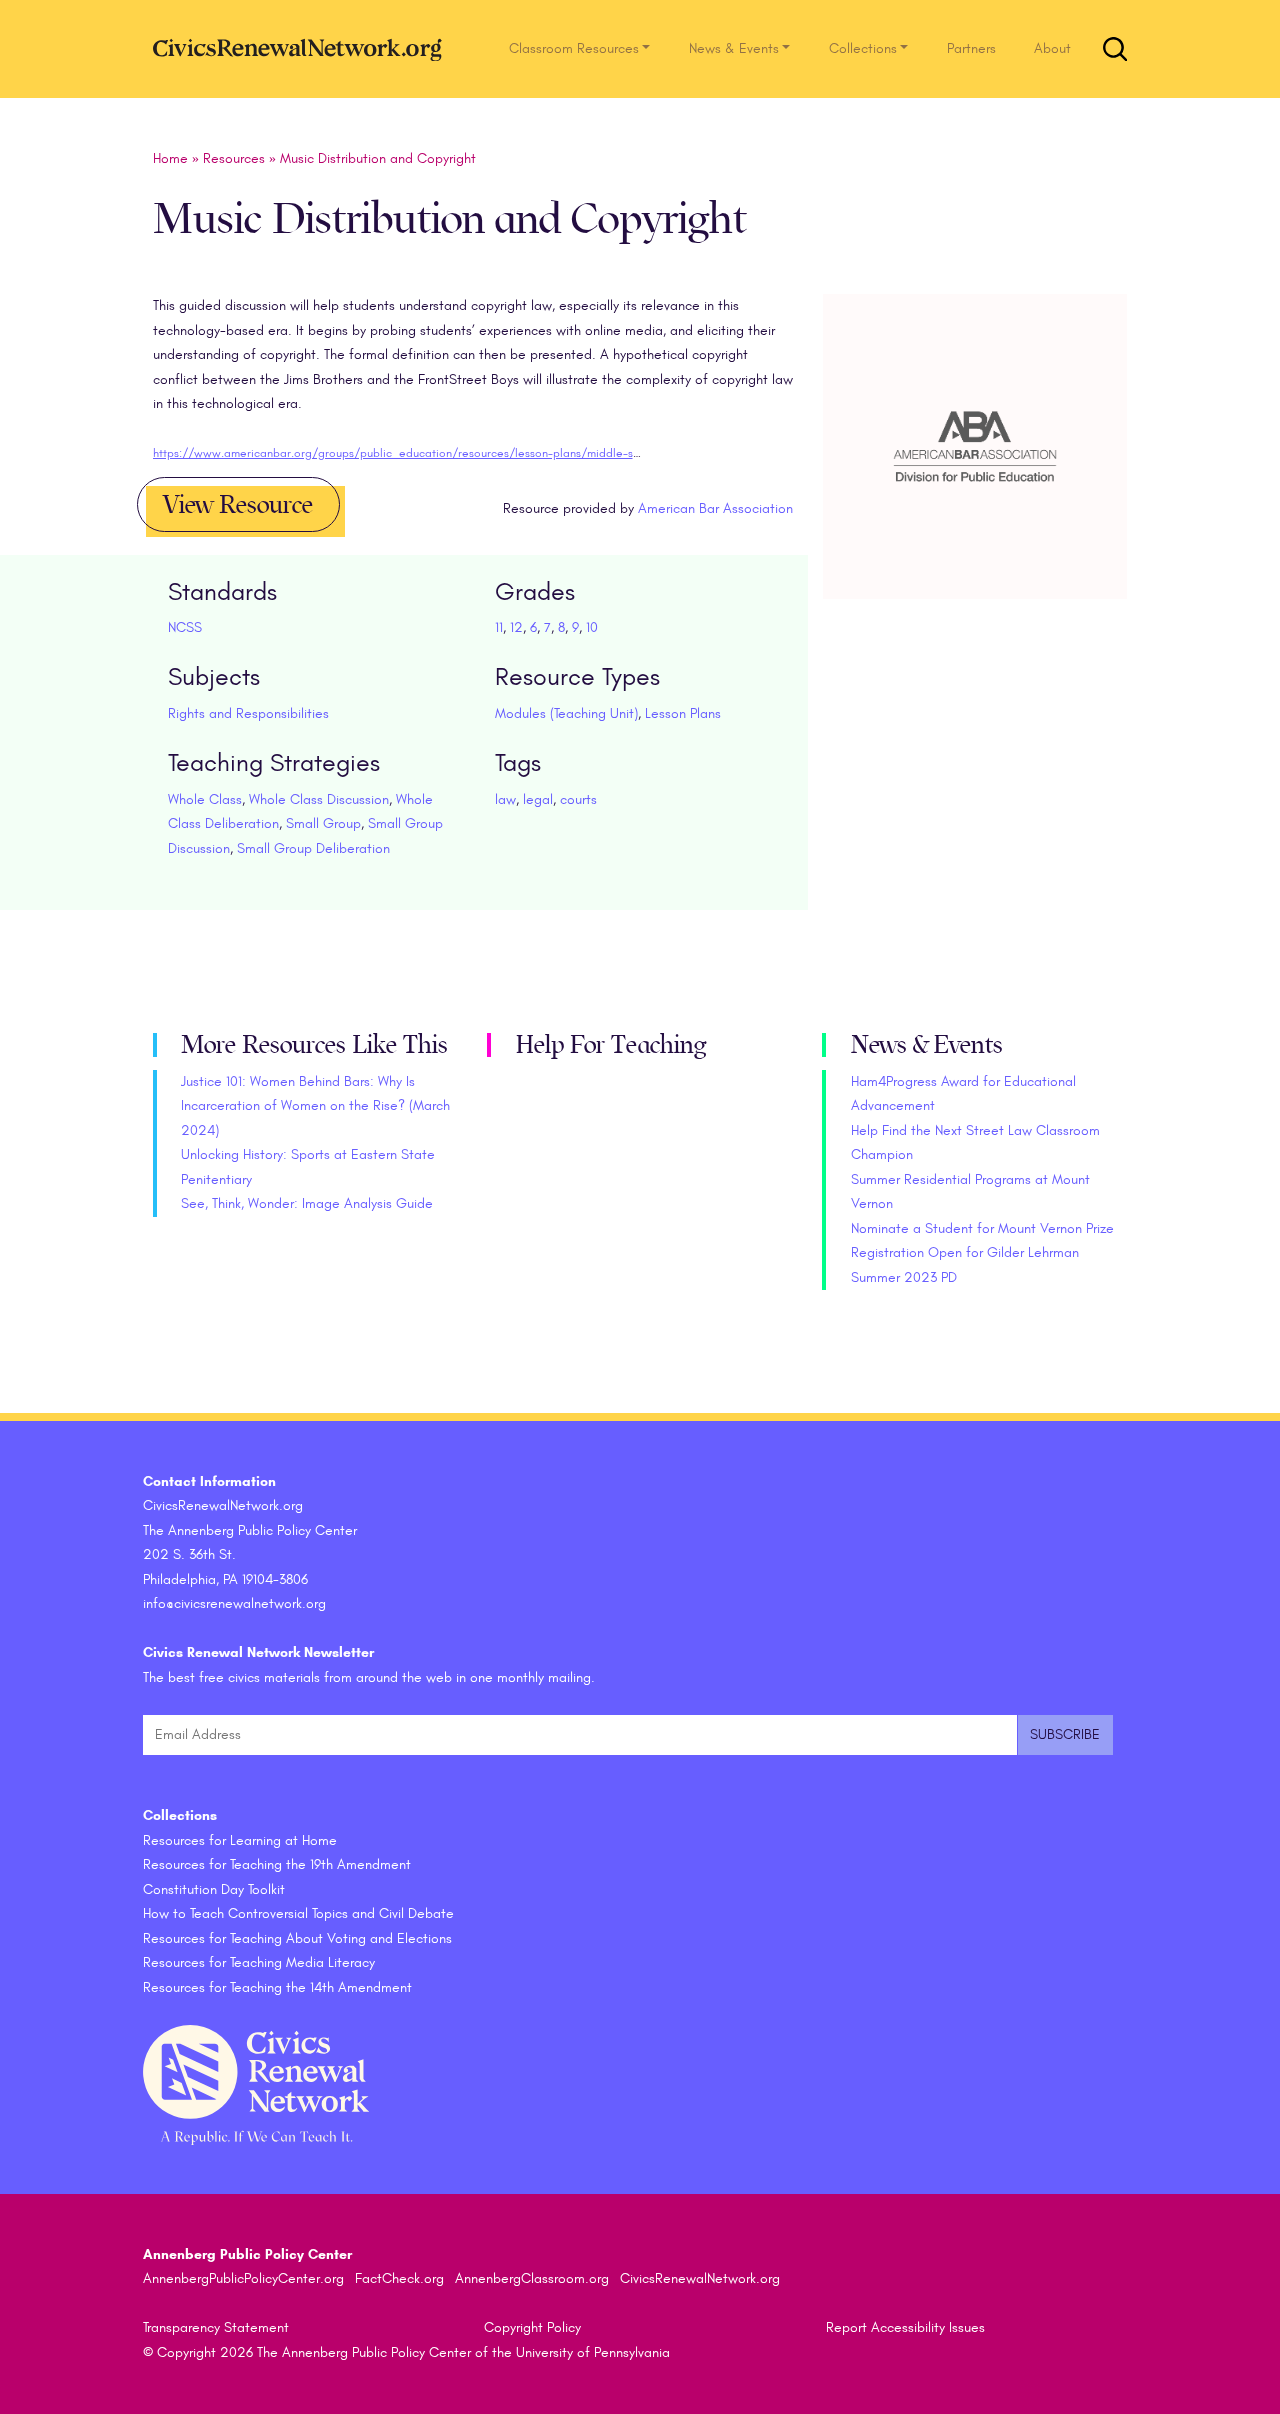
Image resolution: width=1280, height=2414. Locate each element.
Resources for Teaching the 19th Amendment (277, 1864)
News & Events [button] (734, 48)
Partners (971, 48)
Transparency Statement (216, 2327)
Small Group (323, 823)
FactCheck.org (399, 2278)
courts (578, 799)
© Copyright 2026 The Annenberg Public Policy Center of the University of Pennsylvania (406, 2352)
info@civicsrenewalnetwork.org (234, 1603)
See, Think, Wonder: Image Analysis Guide (307, 1203)
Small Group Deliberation (313, 848)
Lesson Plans (683, 713)
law (505, 799)
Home (170, 158)
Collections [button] (863, 48)
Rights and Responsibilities (248, 713)
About (1052, 48)
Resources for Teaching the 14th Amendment (277, 1987)
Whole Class (205, 799)
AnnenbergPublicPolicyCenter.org (243, 2278)
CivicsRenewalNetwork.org (700, 2278)
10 (592, 627)
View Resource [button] (238, 505)
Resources (234, 158)
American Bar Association (715, 508)
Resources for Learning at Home (240, 1840)
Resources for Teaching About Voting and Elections (297, 1938)
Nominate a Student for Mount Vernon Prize (982, 1228)
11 (499, 627)
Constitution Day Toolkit (214, 1889)
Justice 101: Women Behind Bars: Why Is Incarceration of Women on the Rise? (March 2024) (315, 1106)
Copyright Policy (532, 2327)
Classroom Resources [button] (574, 48)
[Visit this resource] (975, 469)
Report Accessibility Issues (905, 2327)
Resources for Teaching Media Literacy (259, 1962)
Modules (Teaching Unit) (566, 713)
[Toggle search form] (1115, 49)
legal (538, 799)
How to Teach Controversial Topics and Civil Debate (298, 1913)
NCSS (185, 627)
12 (516, 627)
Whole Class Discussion (319, 799)
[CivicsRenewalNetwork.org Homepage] (303, 48)
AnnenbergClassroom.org (532, 2278)
